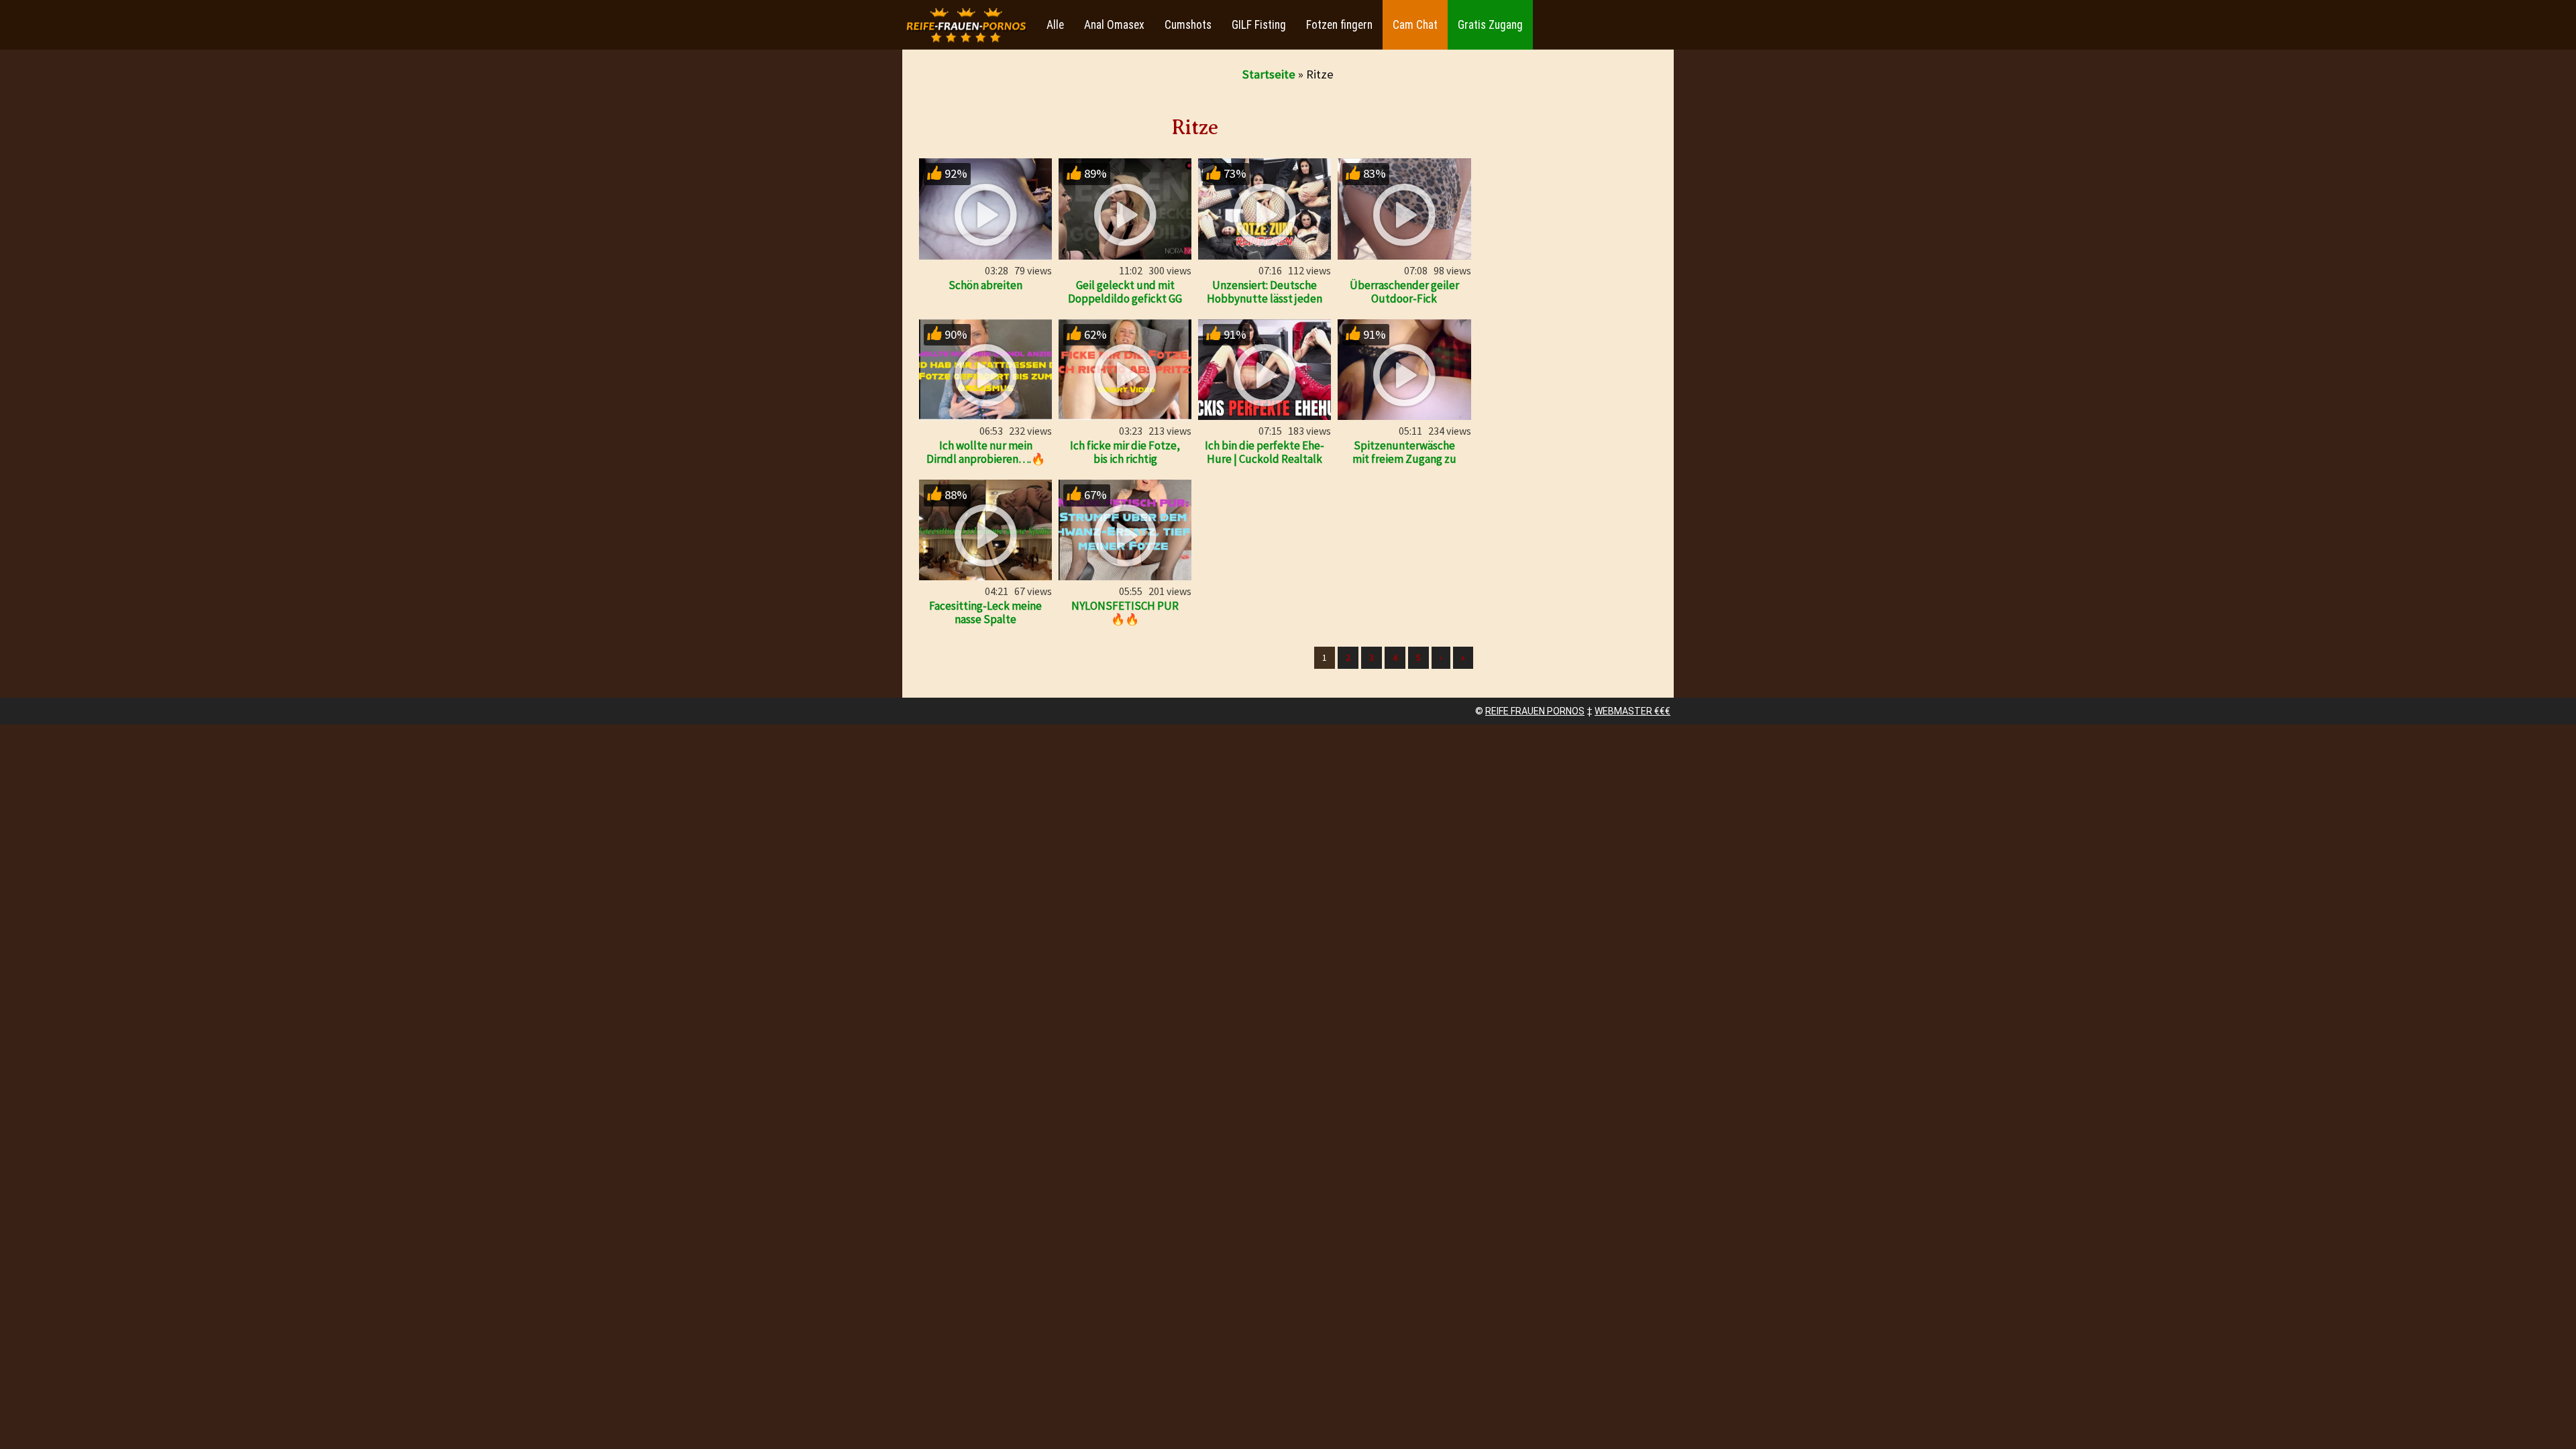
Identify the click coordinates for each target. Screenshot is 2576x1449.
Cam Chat (1415, 25)
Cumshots (1188, 25)
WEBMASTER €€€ (1632, 711)
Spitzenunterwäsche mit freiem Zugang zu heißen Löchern (1404, 459)
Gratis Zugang (1490, 25)
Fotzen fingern (1339, 25)
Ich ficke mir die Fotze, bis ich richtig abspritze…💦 (1125, 459)
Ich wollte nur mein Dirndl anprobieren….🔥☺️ (986, 459)
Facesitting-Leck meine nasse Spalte (985, 612)
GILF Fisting (1259, 25)
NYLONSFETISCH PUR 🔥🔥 (1125, 612)
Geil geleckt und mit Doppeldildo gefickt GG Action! (1125, 299)
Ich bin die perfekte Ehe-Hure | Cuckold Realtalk (1265, 452)
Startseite (1269, 74)
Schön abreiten (985, 285)
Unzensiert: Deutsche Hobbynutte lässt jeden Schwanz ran (1265, 299)
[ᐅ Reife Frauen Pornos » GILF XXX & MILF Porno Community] (966, 25)
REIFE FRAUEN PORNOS (1535, 711)
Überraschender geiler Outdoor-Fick (1404, 292)
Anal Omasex (1114, 25)
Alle (1055, 25)
